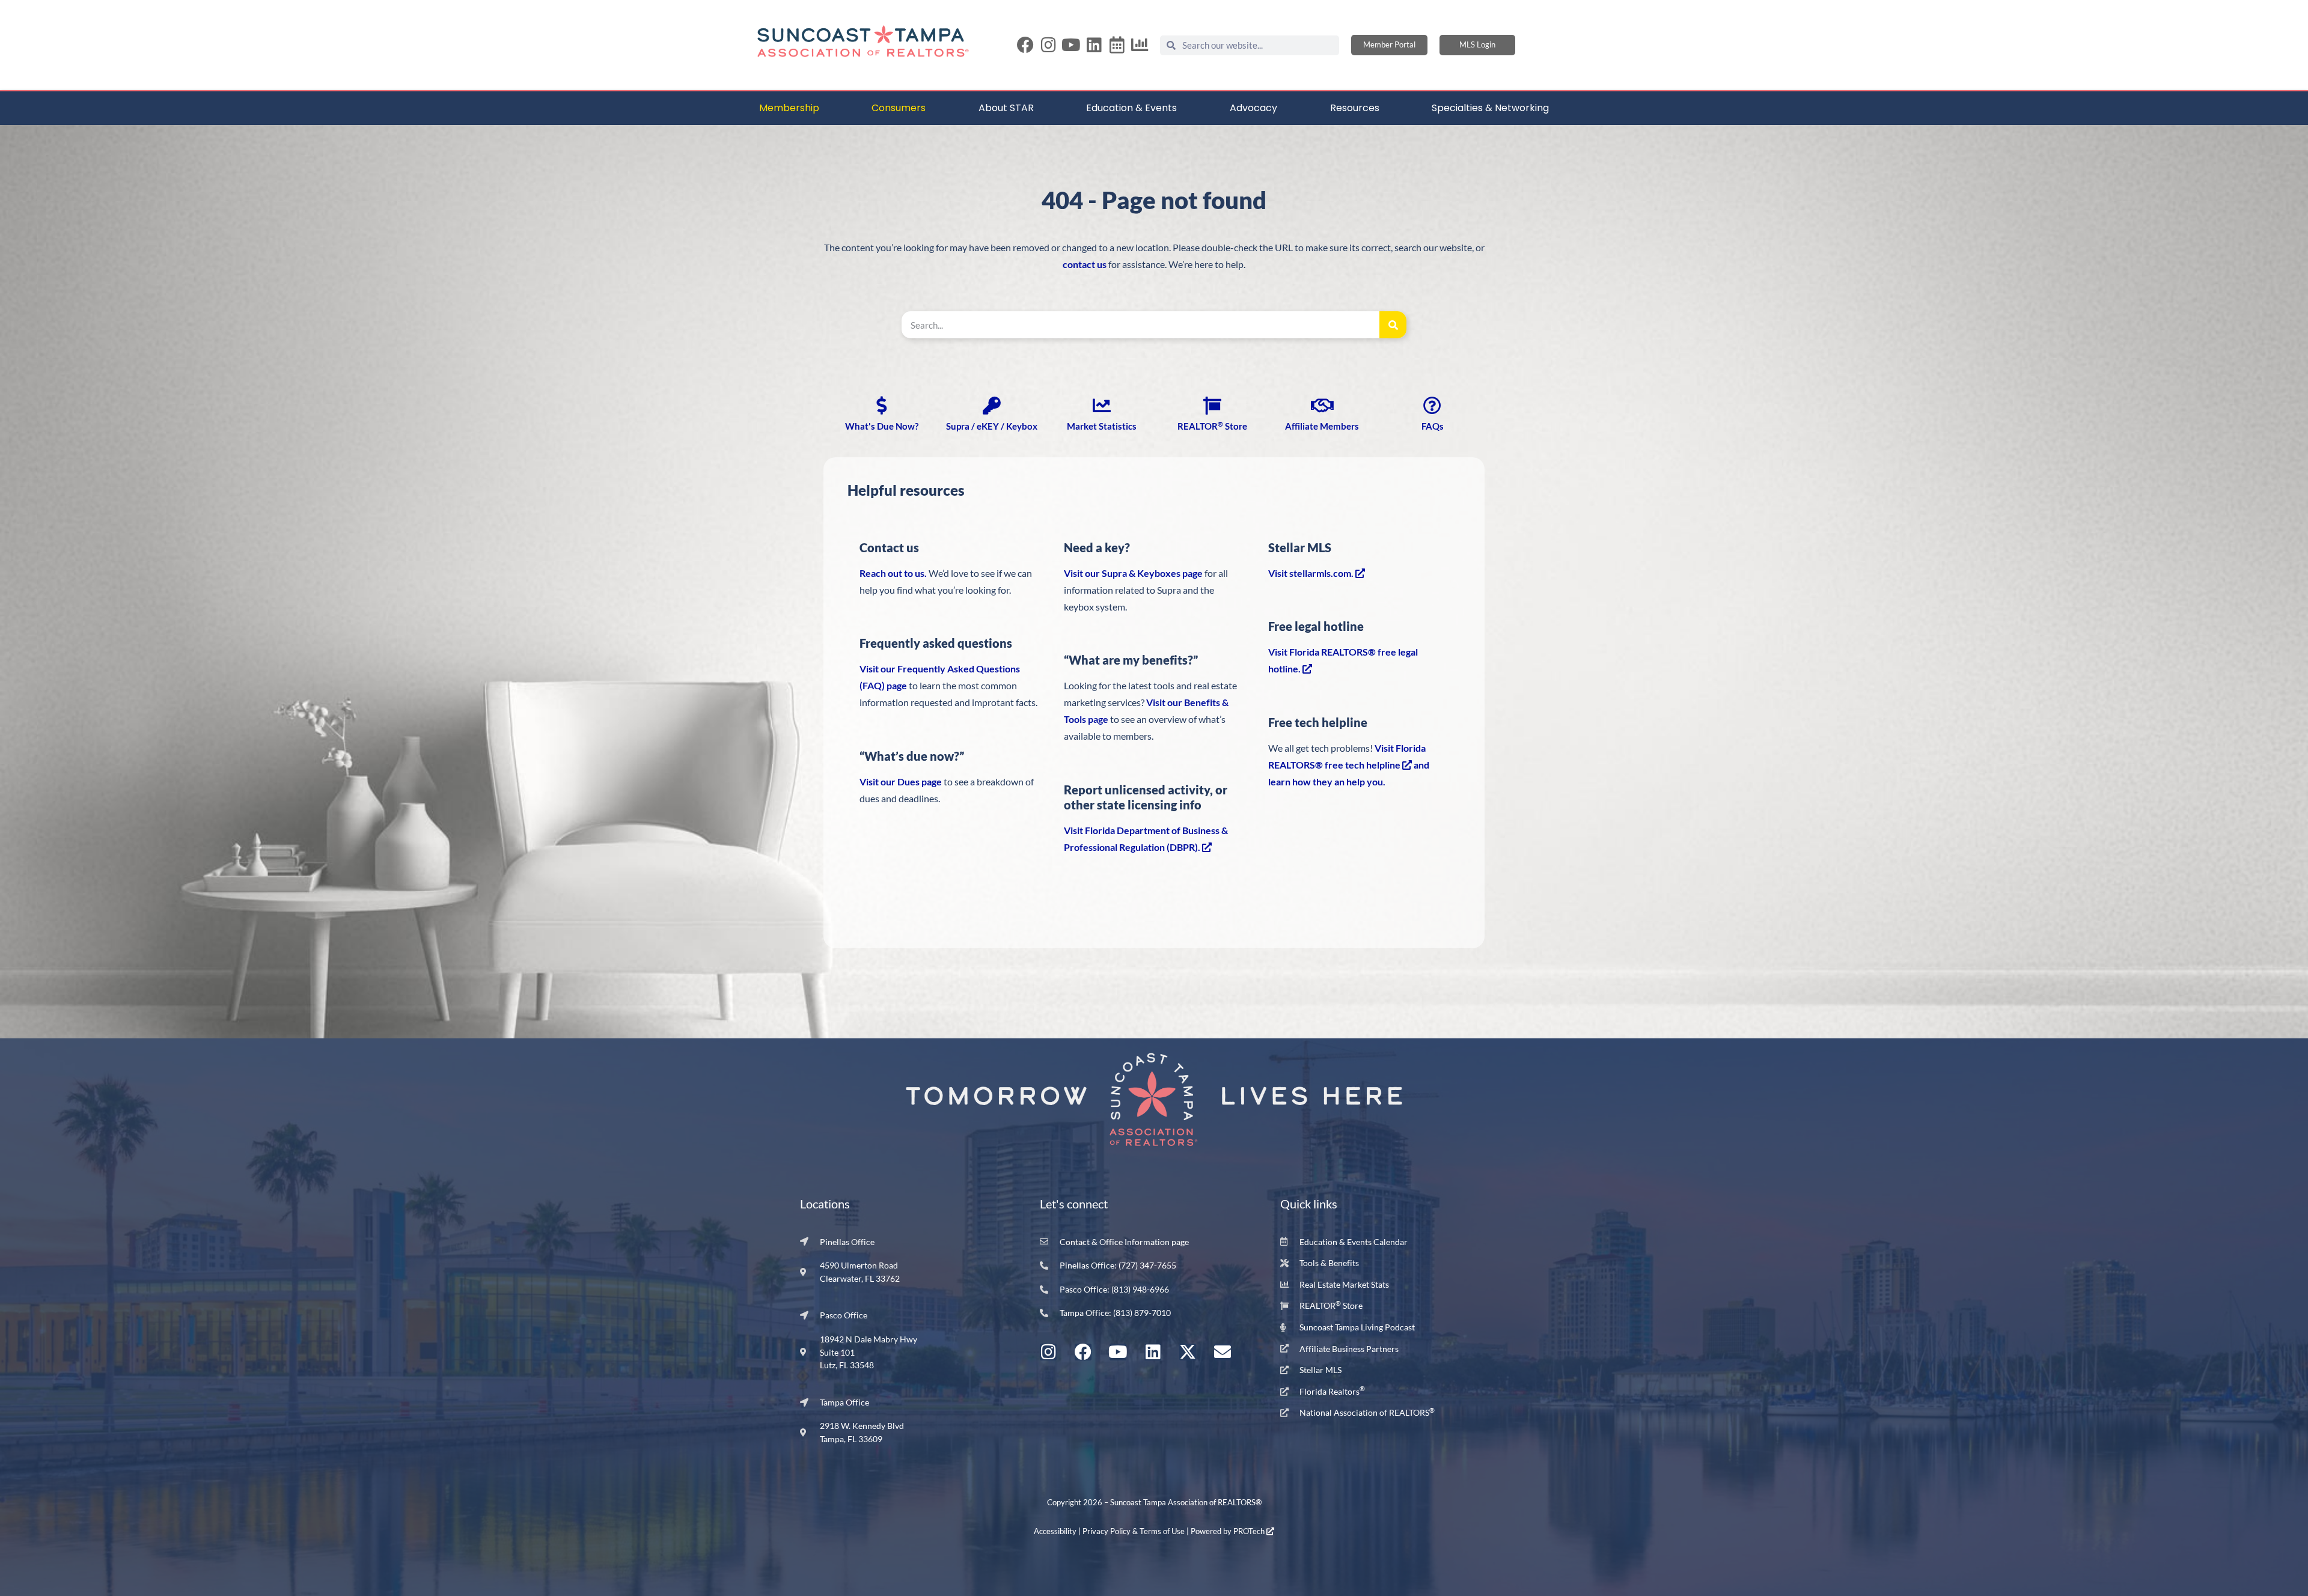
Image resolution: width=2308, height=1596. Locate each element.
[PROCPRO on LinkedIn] (1094, 45)
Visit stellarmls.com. (1312, 573)
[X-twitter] (1188, 1352)
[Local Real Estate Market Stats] (1140, 45)
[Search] (1393, 325)
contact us (1085, 264)
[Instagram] (1048, 45)
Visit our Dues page (901, 781)
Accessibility (1055, 1531)
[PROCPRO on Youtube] (1071, 45)
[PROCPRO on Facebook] (1025, 45)
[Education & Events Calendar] (1117, 45)
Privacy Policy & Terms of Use (1134, 1531)
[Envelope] (1223, 1352)
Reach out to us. (893, 573)
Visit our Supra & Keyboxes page (1133, 573)
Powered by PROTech (1229, 1531)
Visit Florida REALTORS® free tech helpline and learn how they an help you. (1349, 765)
